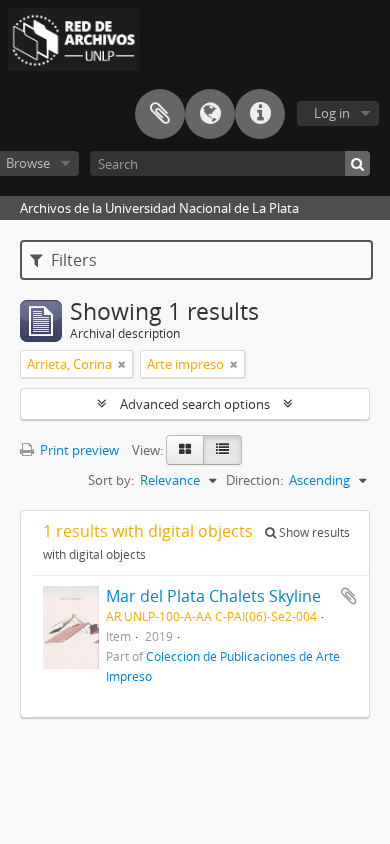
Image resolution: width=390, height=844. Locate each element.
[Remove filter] (122, 364)
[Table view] (222, 450)
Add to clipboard (349, 596)
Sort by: (111, 480)
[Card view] (185, 450)
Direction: (254, 480)
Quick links (260, 114)
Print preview (78, 450)
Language (210, 114)
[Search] (357, 163)
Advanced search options (195, 404)
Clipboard (160, 114)
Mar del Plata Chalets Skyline (213, 596)
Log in (332, 113)
